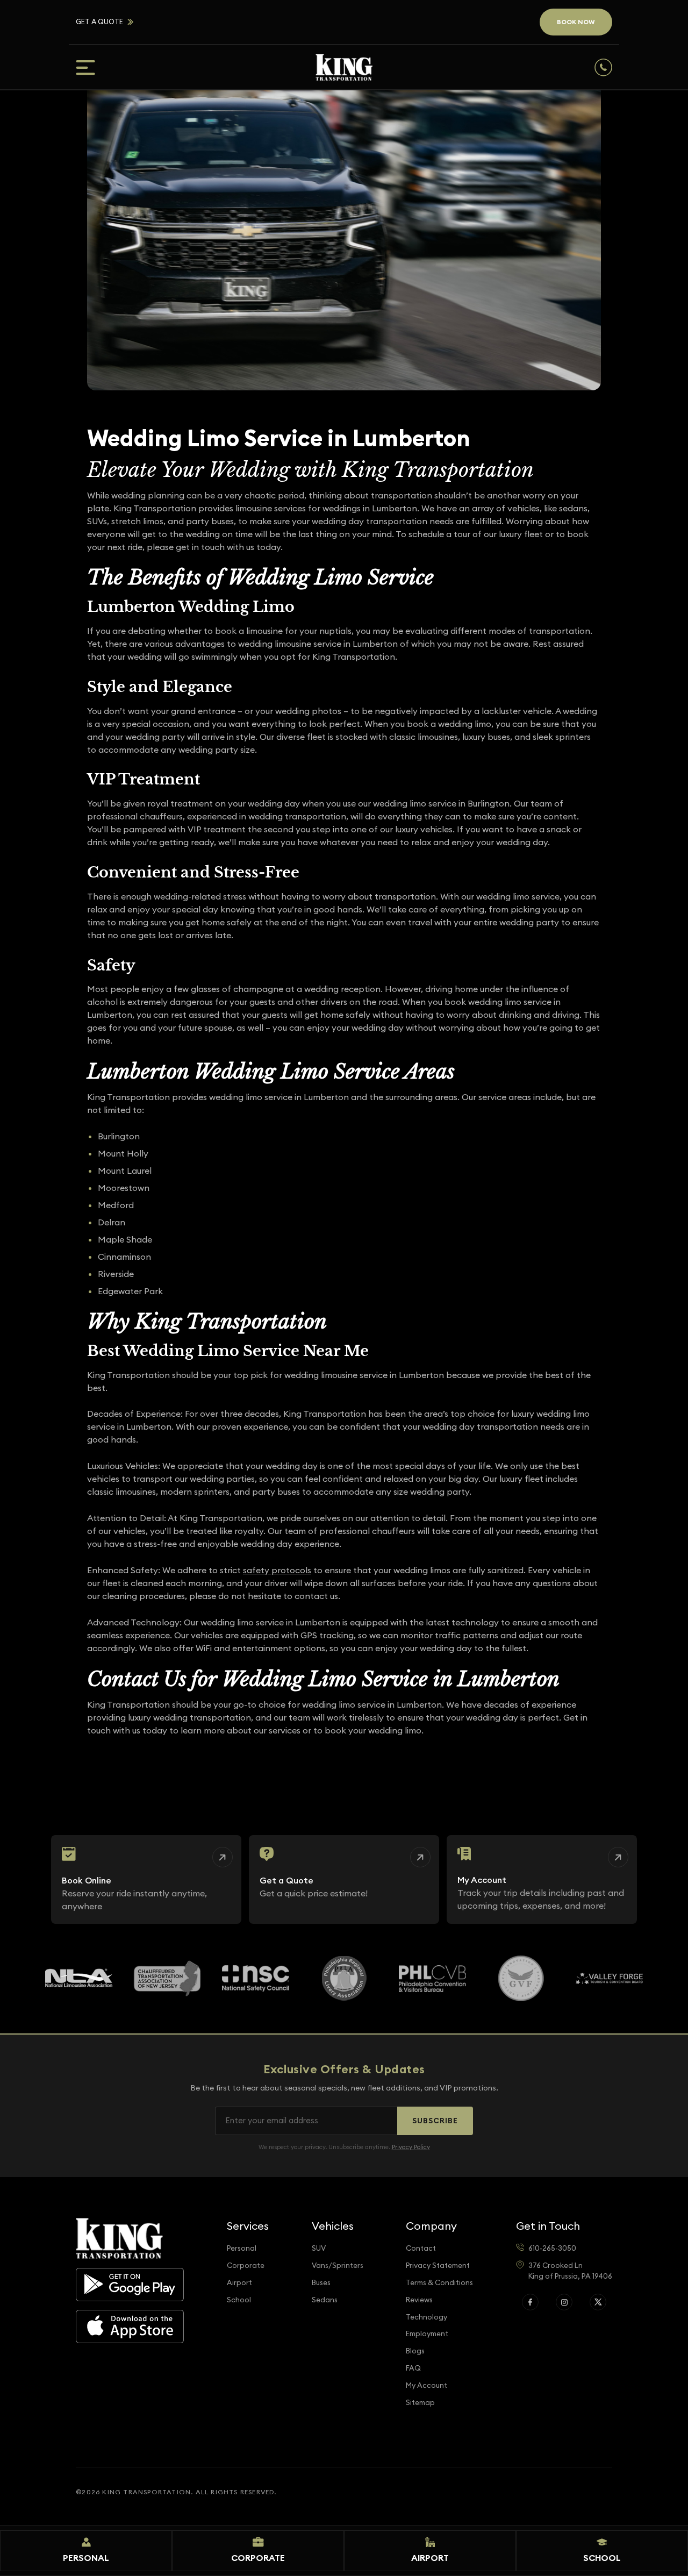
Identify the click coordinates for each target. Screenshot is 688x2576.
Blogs (415, 2351)
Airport (239, 2283)
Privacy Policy (411, 2147)
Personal (242, 2248)
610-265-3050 (552, 2248)
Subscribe (435, 2121)
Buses (321, 2283)
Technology (427, 2317)
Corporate (246, 2265)
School (239, 2300)
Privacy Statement (438, 2265)
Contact (421, 2248)
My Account (427, 2385)
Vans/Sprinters (338, 2265)
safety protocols (277, 1570)
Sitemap (420, 2403)
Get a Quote (99, 22)
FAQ (413, 2368)
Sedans (325, 2300)
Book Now (576, 22)
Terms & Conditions (439, 2283)
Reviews (419, 2300)
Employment (427, 2334)
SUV (319, 2248)
